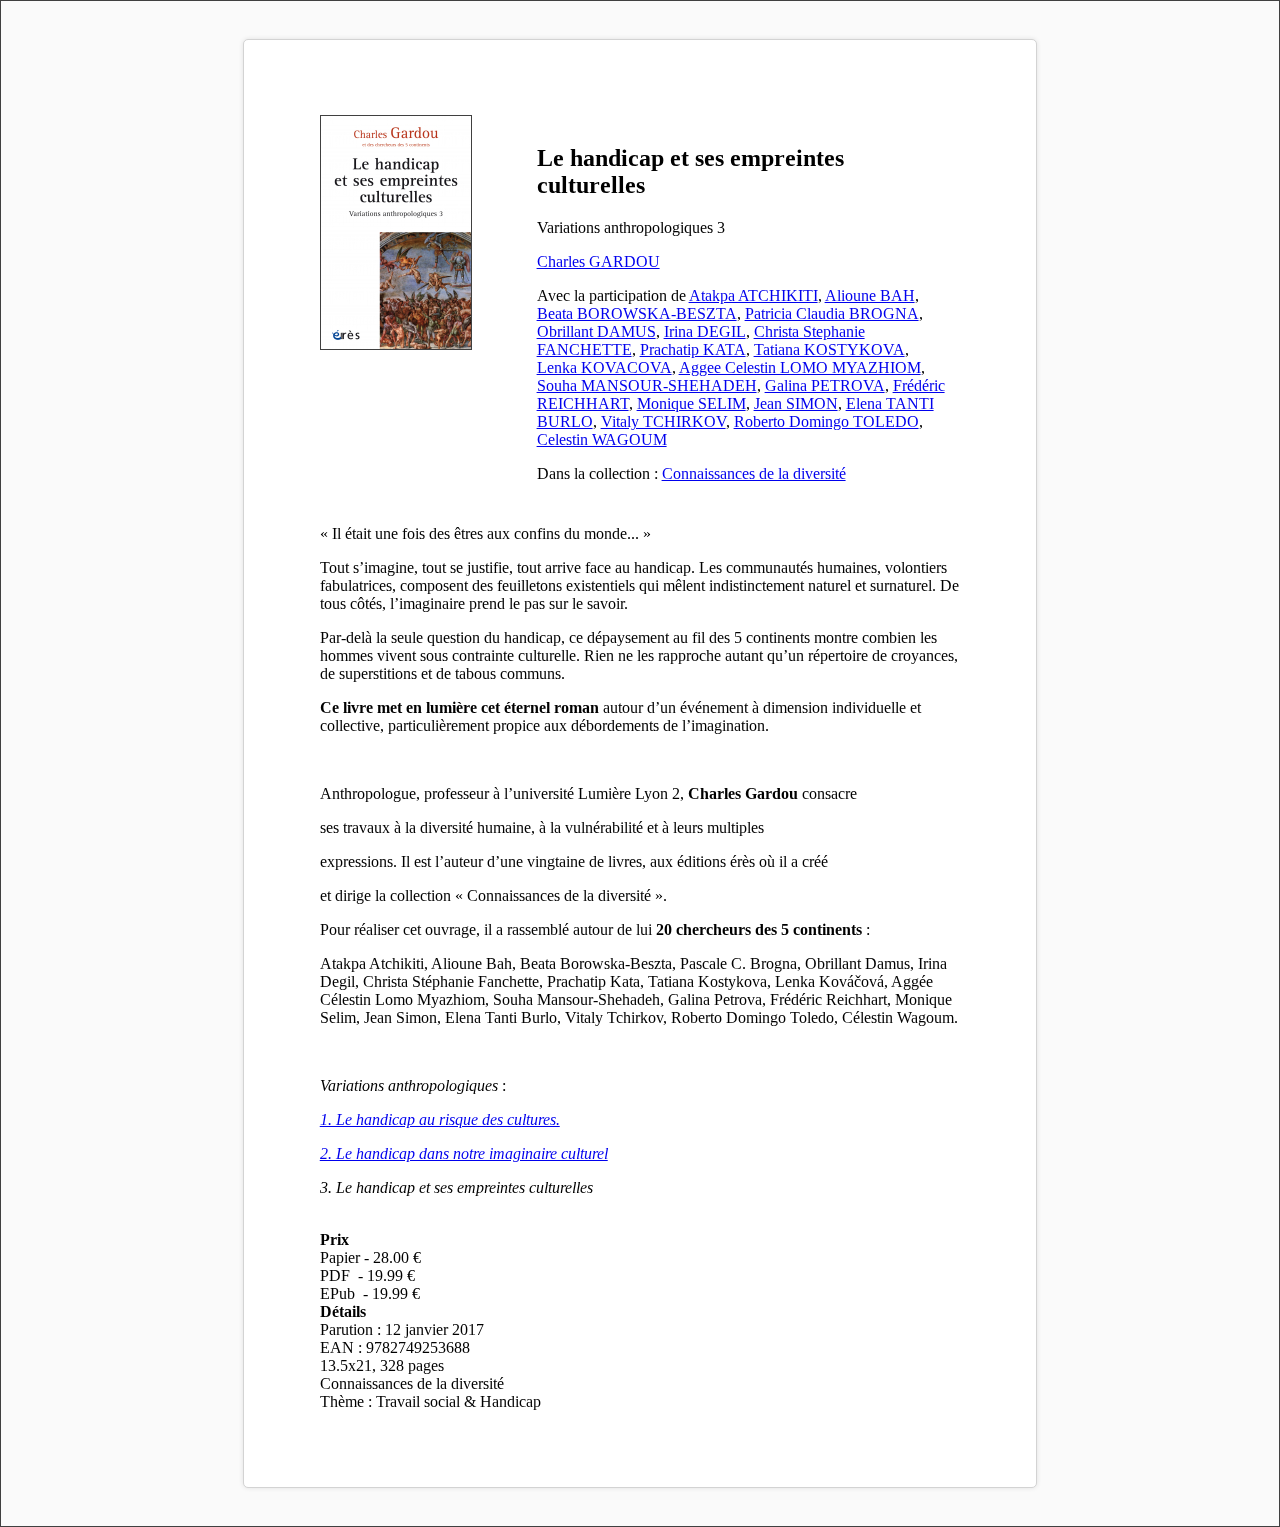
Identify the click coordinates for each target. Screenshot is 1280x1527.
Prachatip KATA (693, 349)
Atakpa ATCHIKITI (753, 295)
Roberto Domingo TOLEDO (826, 421)
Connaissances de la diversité (754, 473)
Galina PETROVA (825, 385)
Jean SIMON (796, 403)
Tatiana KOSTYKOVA (829, 349)
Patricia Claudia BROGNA (832, 313)
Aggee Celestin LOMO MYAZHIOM (800, 367)
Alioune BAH (870, 295)
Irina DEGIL (705, 331)
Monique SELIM (691, 403)
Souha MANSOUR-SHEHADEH (647, 385)
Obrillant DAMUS (596, 331)
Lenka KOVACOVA (604, 367)
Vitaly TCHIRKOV (663, 421)
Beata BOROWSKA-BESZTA (637, 313)
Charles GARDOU (598, 261)
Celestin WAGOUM (602, 439)
